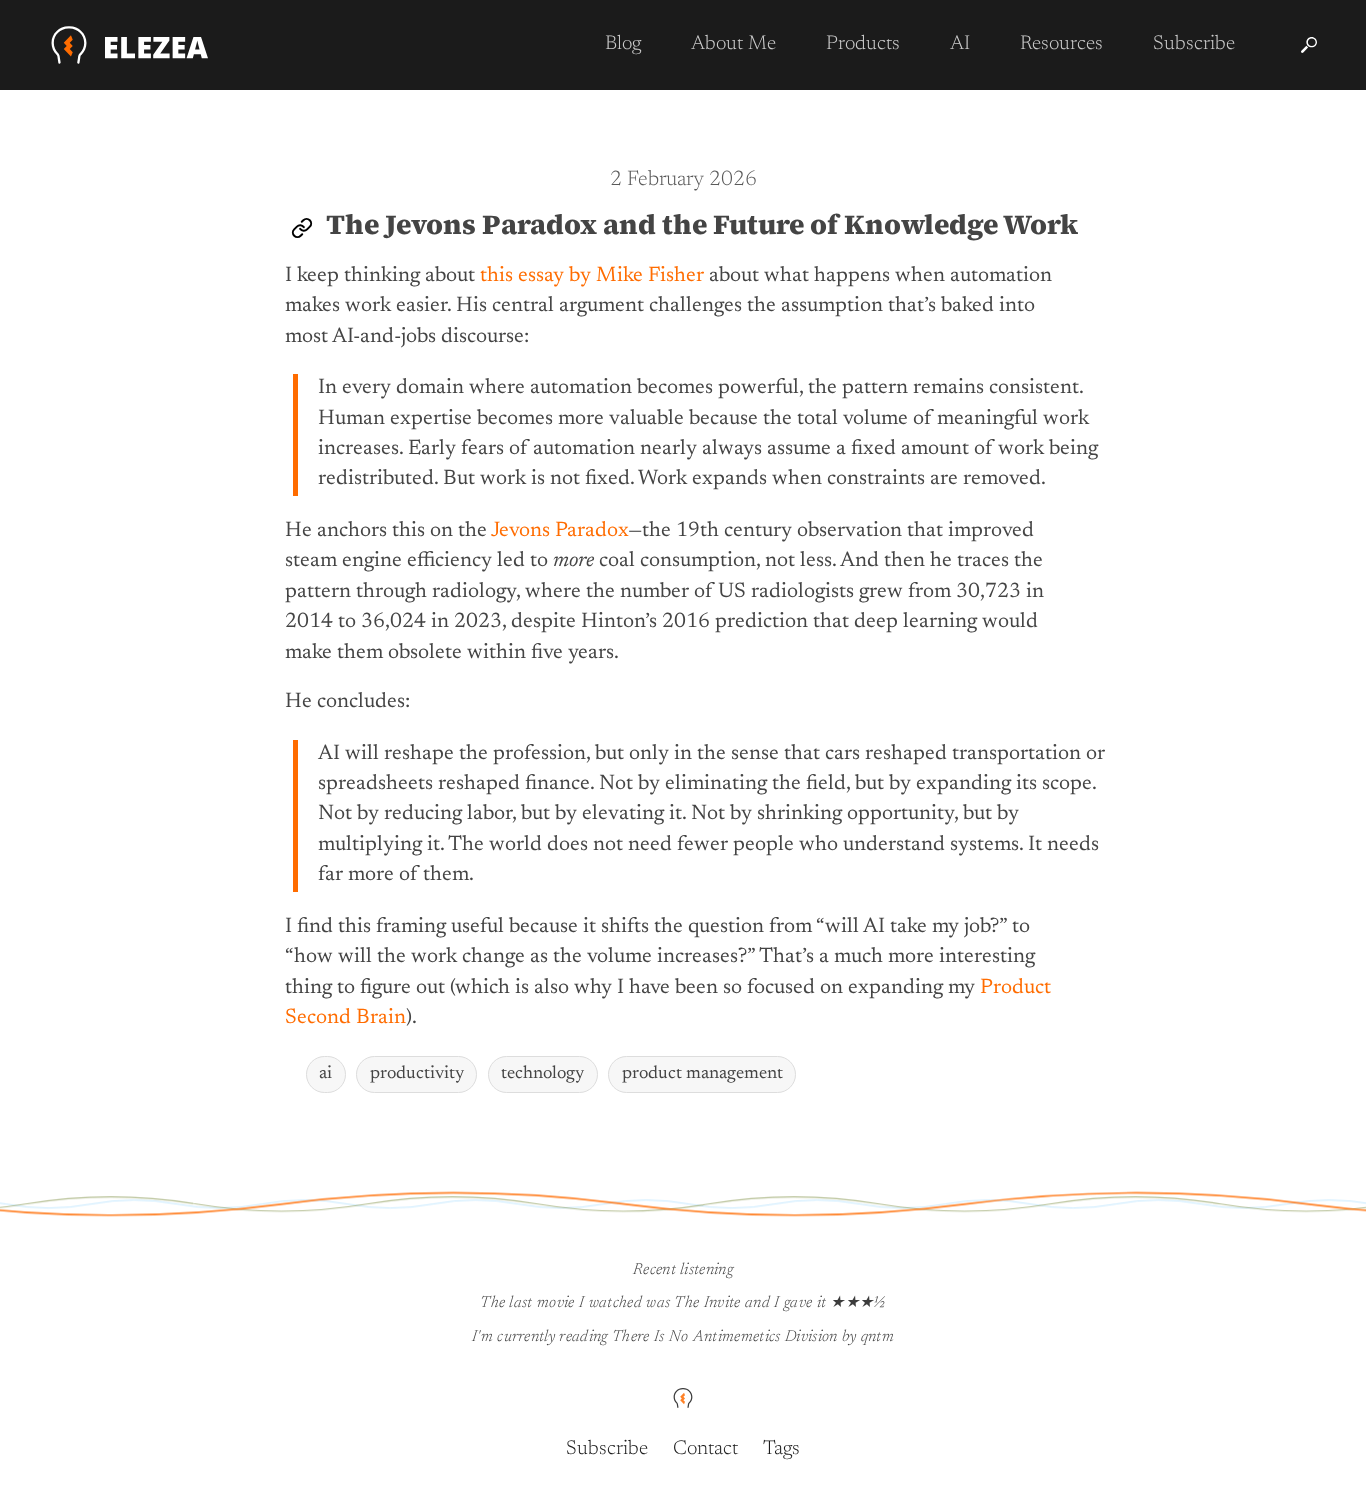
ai (325, 1074)
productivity (417, 1074)
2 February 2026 (683, 180)
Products (863, 44)
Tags (781, 1449)
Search (1309, 45)
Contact (705, 1449)
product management (702, 1074)
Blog (623, 44)
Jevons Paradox (559, 531)
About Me (733, 44)
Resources (1061, 44)
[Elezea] (130, 45)
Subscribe (1194, 44)
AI (960, 44)
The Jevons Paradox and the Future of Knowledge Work (702, 224)
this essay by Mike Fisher (592, 276)
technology (542, 1074)
